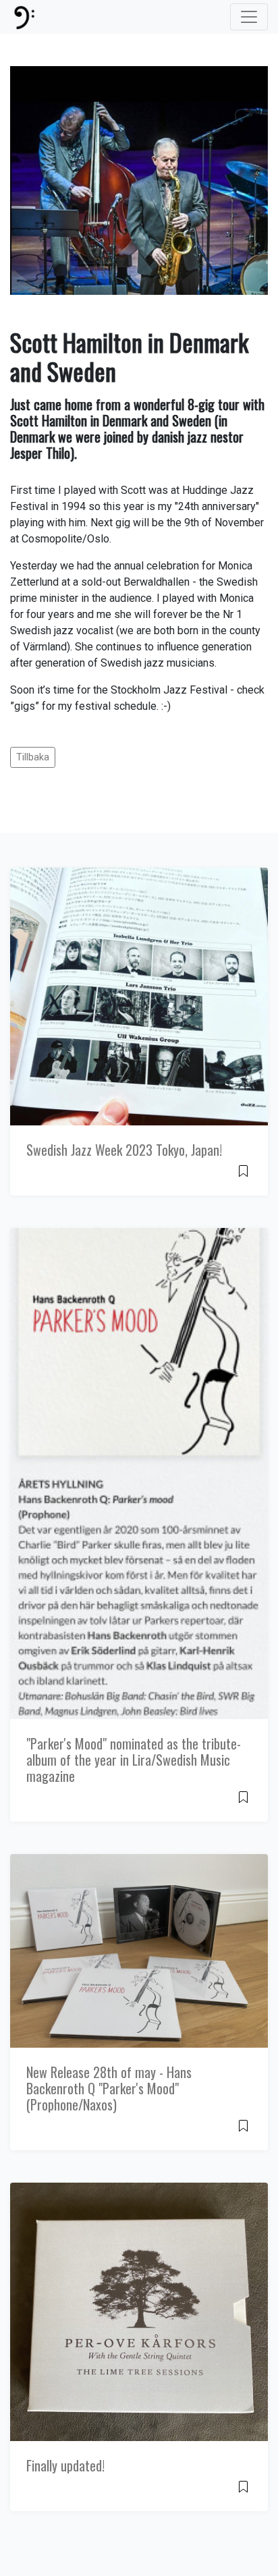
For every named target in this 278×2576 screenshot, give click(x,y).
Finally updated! (65, 2465)
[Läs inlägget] (243, 1170)
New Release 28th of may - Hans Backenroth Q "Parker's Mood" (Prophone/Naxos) (109, 2088)
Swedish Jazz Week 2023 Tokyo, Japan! (124, 1150)
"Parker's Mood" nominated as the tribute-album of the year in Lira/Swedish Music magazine (134, 1760)
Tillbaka (33, 757)
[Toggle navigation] (249, 17)
